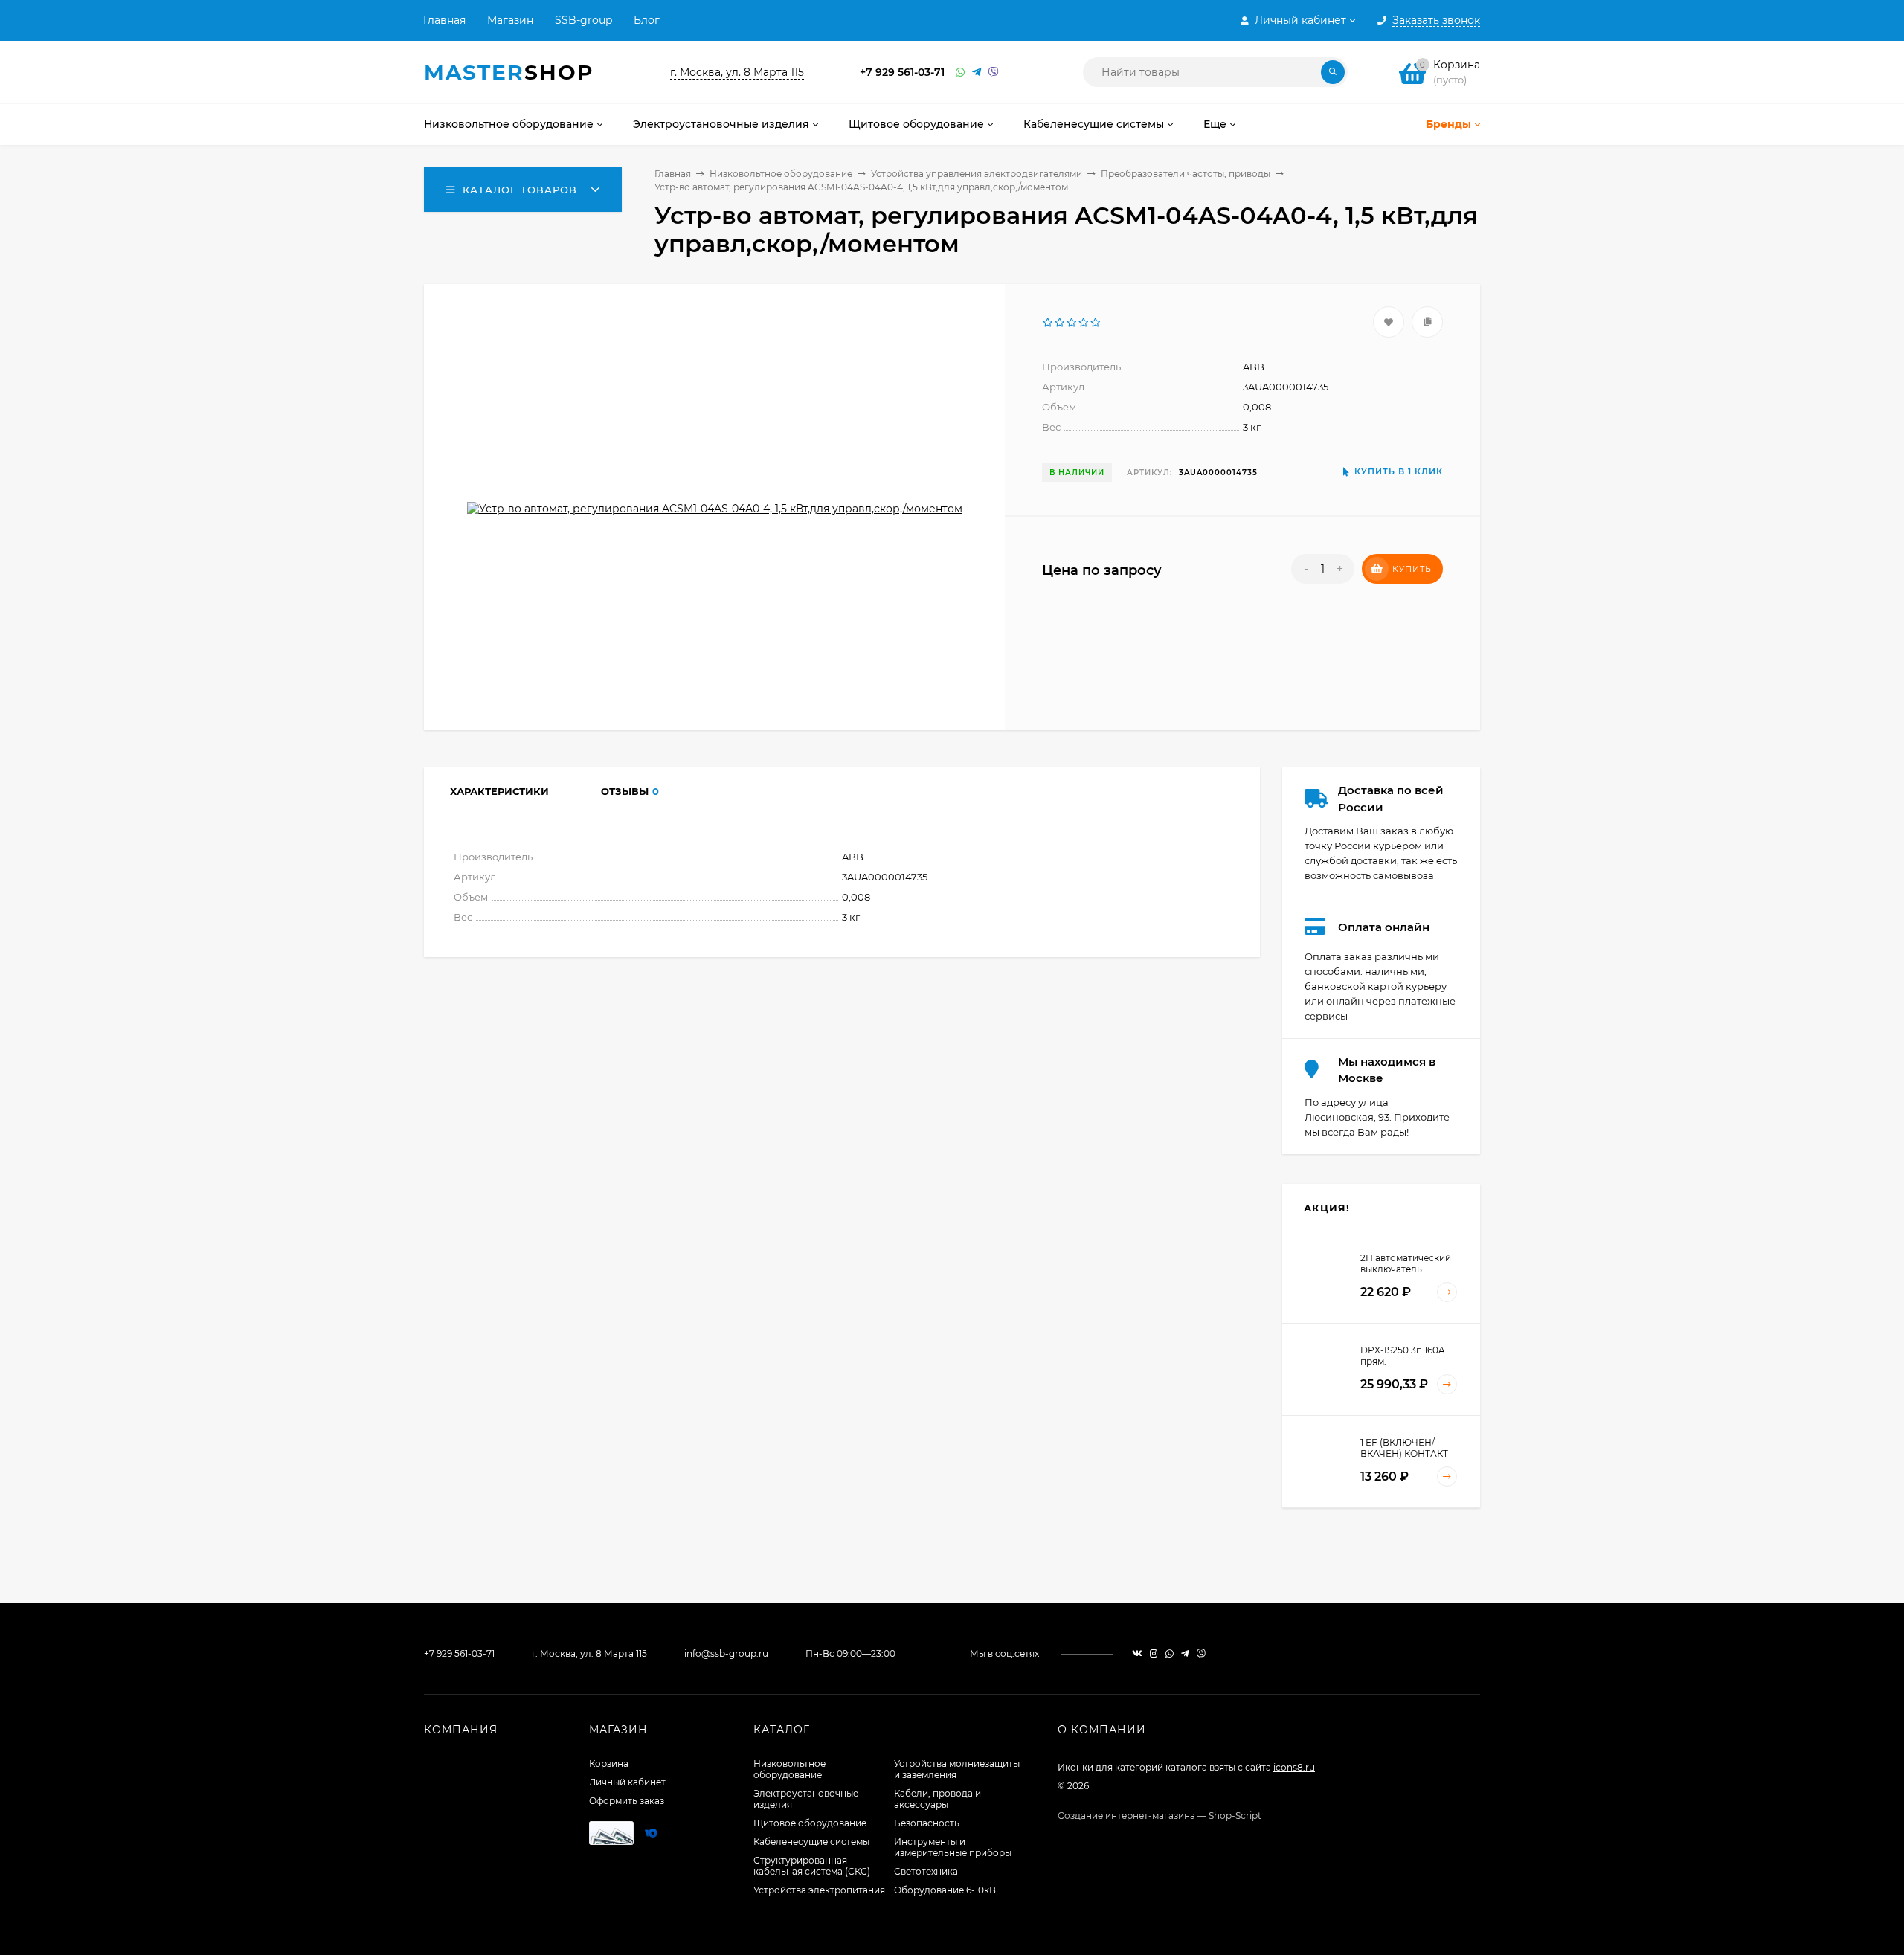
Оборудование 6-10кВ (945, 1890)
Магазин (510, 20)
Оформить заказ (627, 1801)
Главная (444, 20)
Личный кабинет (627, 1782)
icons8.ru (1294, 1767)
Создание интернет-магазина (1126, 1816)
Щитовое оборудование (810, 1823)
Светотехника (926, 1871)
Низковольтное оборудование (781, 174)
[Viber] (994, 73)
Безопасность (927, 1823)
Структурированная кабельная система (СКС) (812, 1866)
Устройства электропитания (819, 1890)
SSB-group (583, 20)
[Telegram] (977, 73)
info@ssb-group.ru (726, 1653)
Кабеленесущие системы (811, 1842)
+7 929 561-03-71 (902, 72)
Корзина (609, 1764)
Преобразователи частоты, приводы (1186, 174)
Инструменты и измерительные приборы (953, 1847)
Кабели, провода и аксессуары (937, 1799)
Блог (647, 20)
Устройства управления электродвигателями (977, 174)
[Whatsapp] (960, 73)
